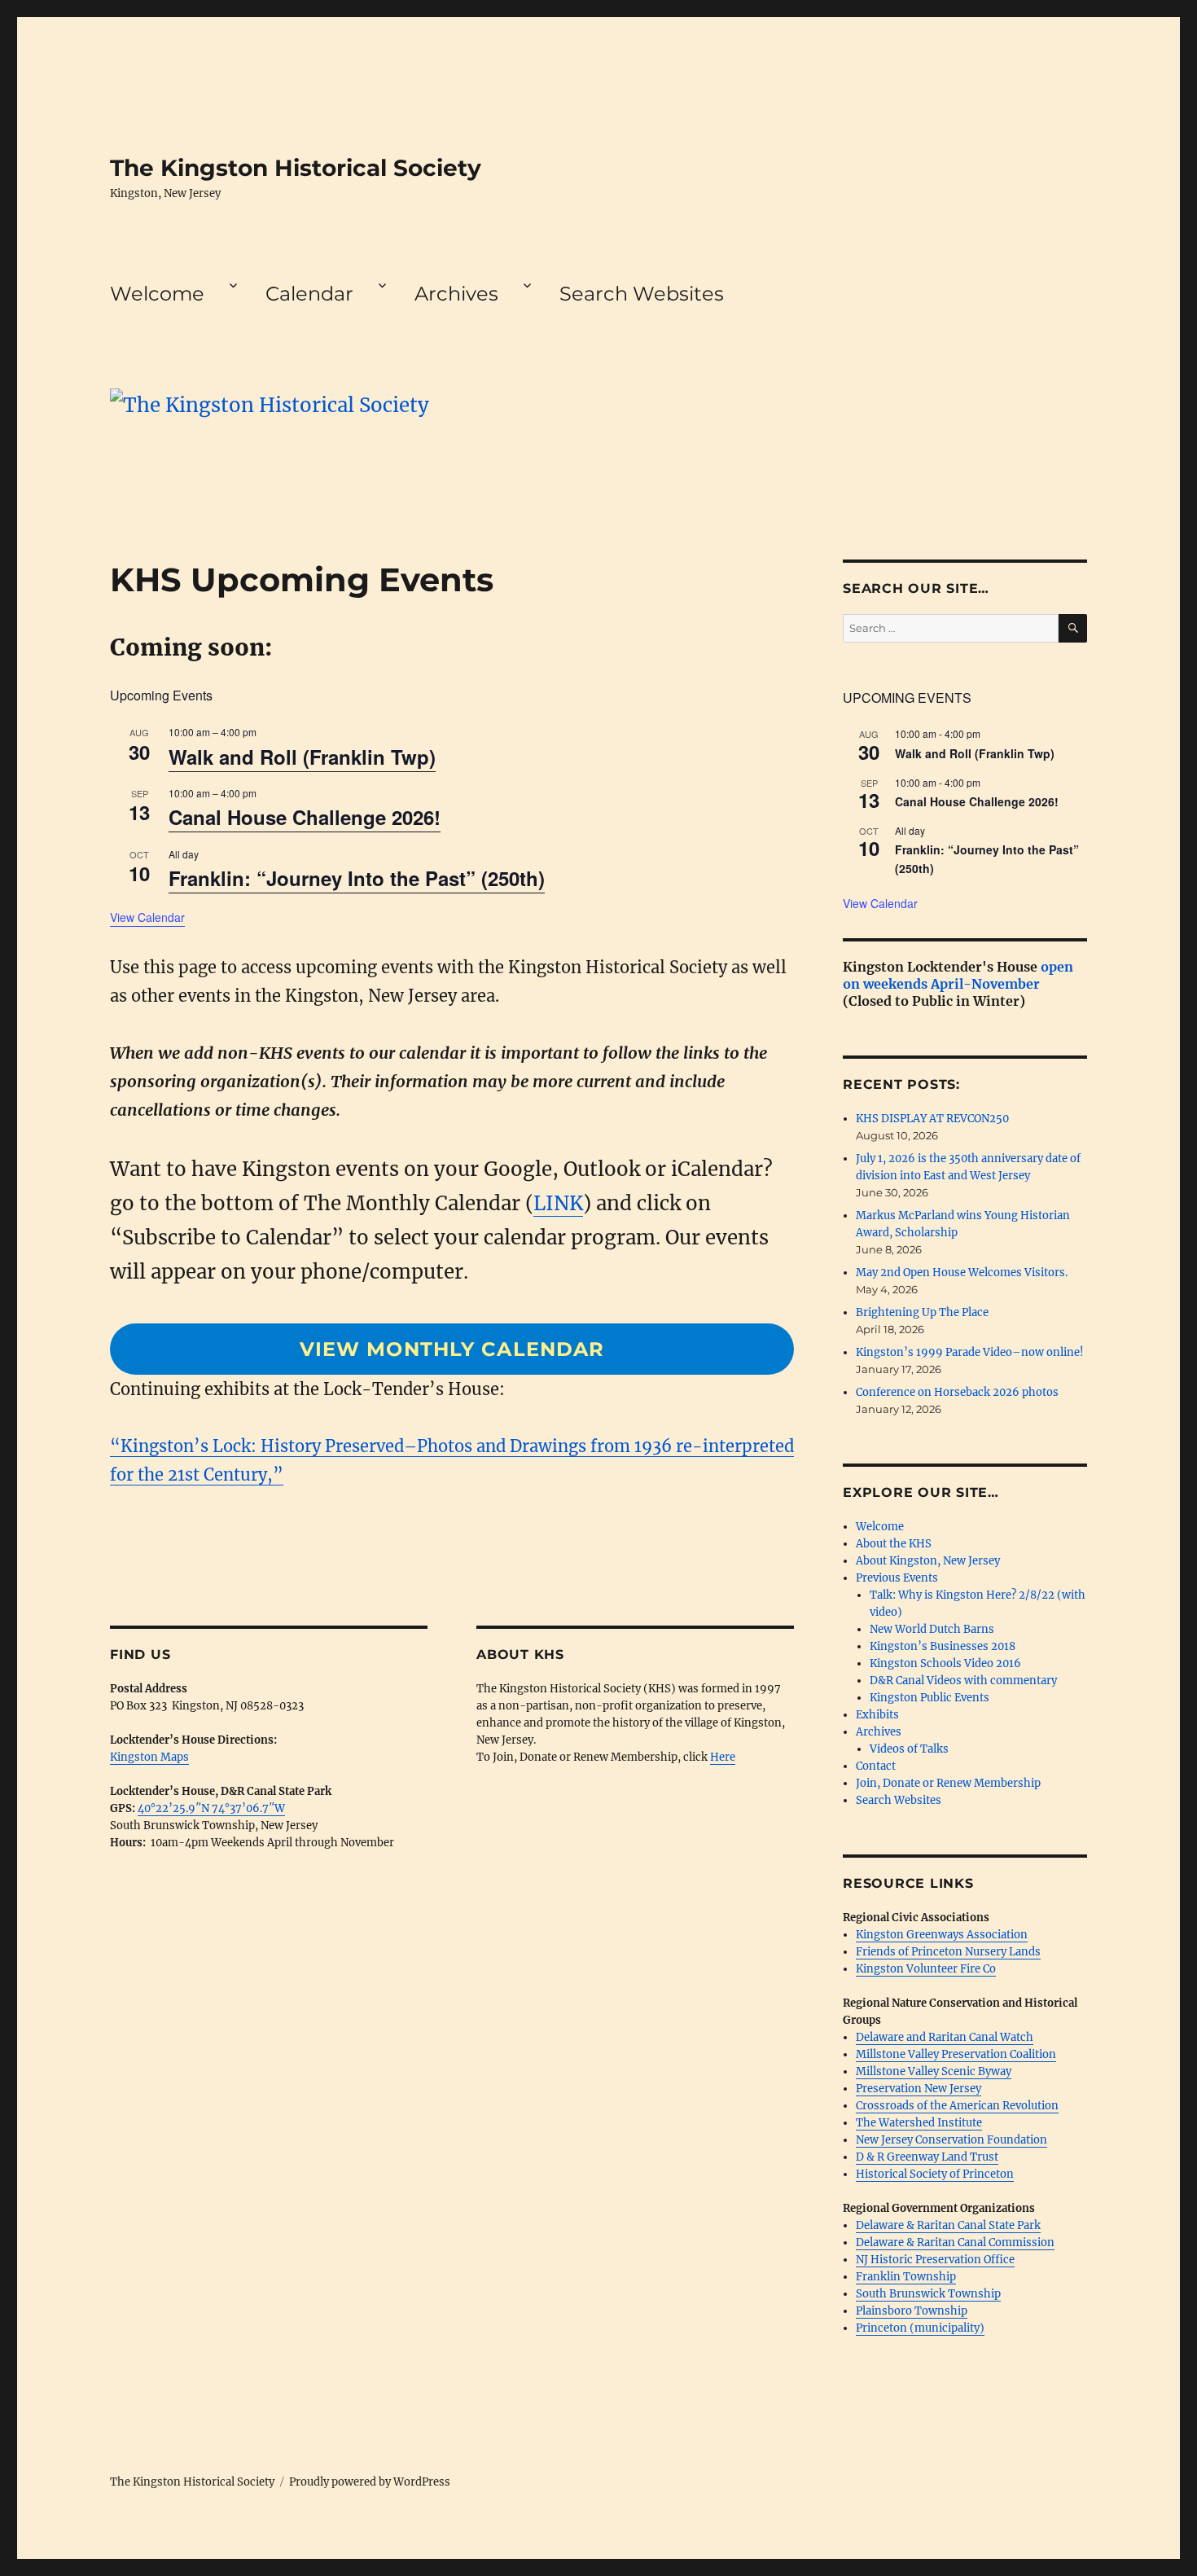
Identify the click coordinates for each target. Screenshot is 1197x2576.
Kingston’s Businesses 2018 (943, 1646)
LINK (558, 1203)
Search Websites (642, 294)
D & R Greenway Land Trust (927, 2157)
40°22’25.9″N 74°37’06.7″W (211, 1808)
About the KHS (894, 1544)
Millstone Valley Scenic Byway (934, 2071)
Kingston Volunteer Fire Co (926, 1969)
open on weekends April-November (958, 975)
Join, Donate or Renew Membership (948, 1783)
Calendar (309, 294)
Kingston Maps (149, 1757)
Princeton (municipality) (920, 2328)
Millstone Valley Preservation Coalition (956, 2054)
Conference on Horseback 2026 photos (957, 1392)
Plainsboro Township (912, 2311)
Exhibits (877, 1715)
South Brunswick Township (928, 2294)
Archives (456, 294)
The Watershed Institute (919, 2123)
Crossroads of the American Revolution (957, 2106)
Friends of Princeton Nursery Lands (948, 1952)
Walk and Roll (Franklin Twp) (302, 757)
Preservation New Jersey (919, 2089)
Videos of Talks (909, 1749)
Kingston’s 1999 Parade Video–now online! (970, 1352)
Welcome (157, 294)
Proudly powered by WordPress (370, 2482)
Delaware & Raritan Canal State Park (948, 2225)
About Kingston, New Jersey (928, 1561)
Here (723, 1757)
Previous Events (897, 1578)
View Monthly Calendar (452, 1349)
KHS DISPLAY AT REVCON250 (932, 1119)
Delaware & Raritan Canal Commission (955, 2242)
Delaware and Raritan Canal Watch (945, 2037)
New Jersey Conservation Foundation (951, 2140)
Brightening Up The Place (922, 1312)
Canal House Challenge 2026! (305, 817)
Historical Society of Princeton (935, 2174)
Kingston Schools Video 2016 (945, 1663)
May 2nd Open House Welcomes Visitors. (962, 1273)
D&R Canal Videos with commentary (963, 1681)
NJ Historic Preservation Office (935, 2260)
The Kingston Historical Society (296, 168)
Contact (876, 1766)
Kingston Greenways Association (942, 1935)
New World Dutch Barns (932, 1629)
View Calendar (147, 917)
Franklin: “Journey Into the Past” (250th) (357, 878)
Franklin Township (906, 2277)
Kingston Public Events (930, 1698)
